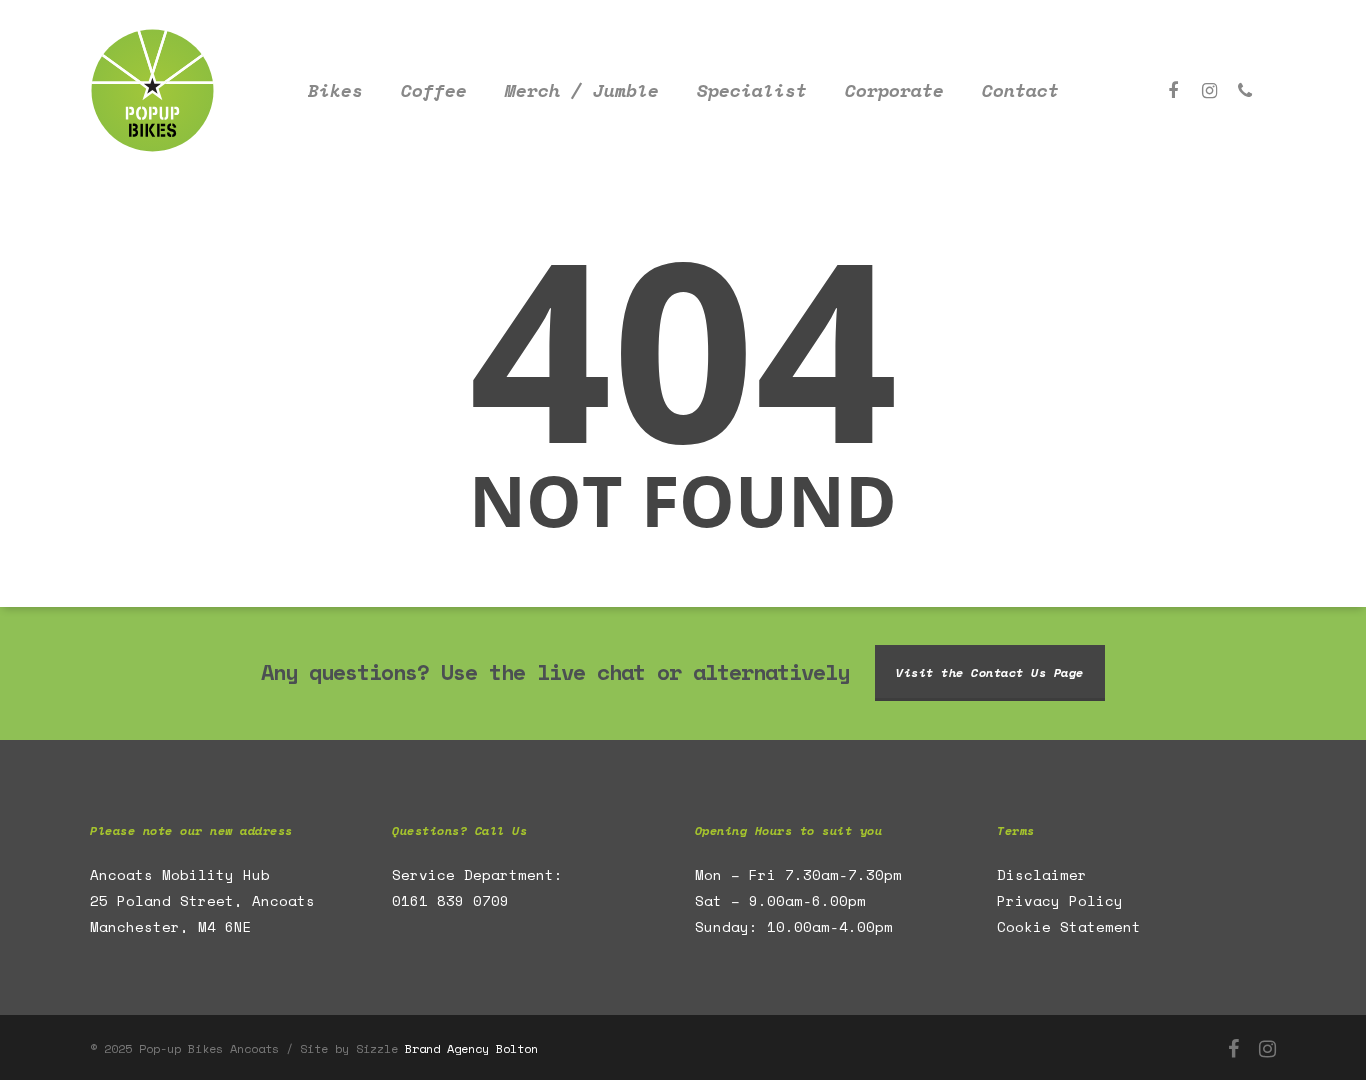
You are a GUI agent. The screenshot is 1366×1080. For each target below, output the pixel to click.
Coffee (434, 90)
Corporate (894, 90)
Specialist (752, 90)
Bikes (335, 90)
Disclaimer (1042, 874)
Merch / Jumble (582, 90)
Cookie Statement (1069, 926)
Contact (1020, 90)
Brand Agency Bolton (471, 1048)
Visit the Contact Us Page (990, 672)
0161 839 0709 (450, 900)
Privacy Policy (1060, 900)
